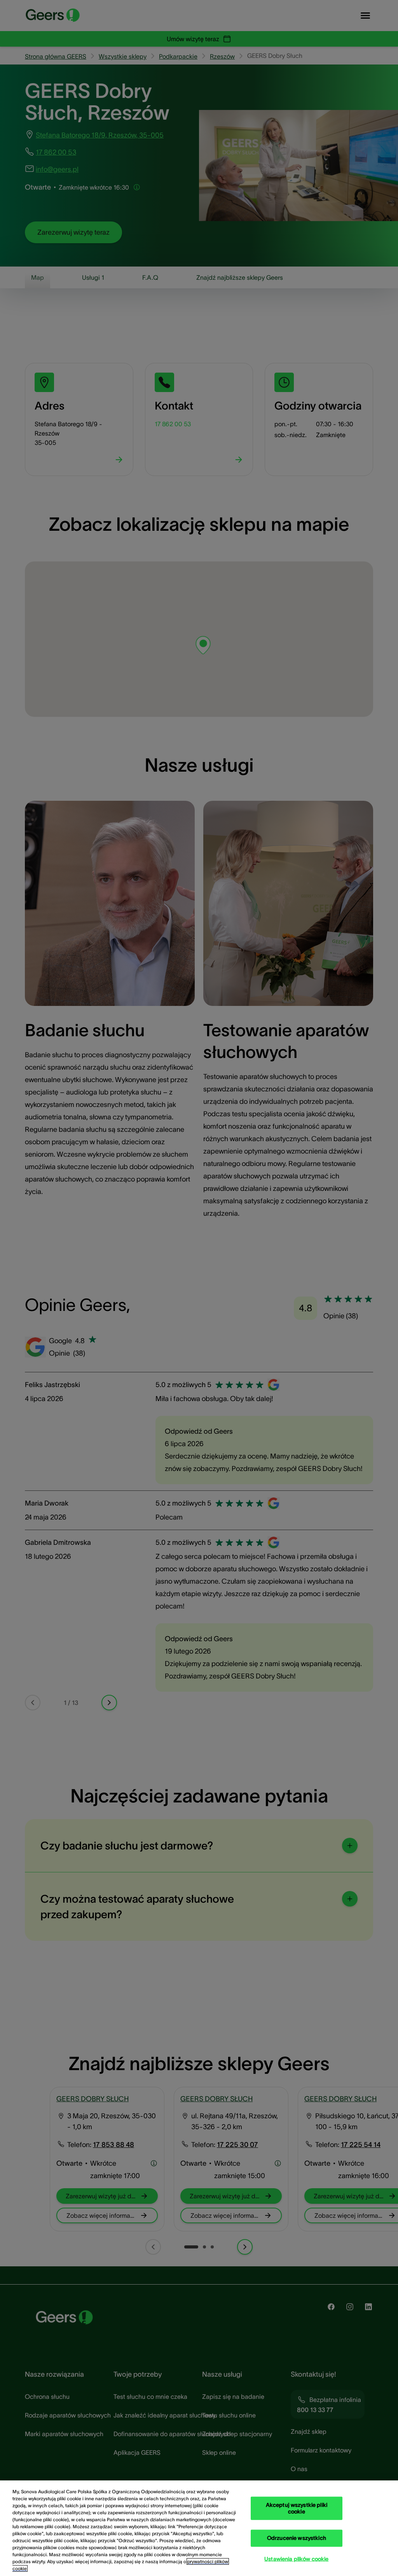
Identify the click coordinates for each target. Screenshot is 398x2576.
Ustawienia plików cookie (296, 2559)
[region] (199, 2528)
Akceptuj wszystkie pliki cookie (297, 2508)
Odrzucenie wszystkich (297, 2538)
